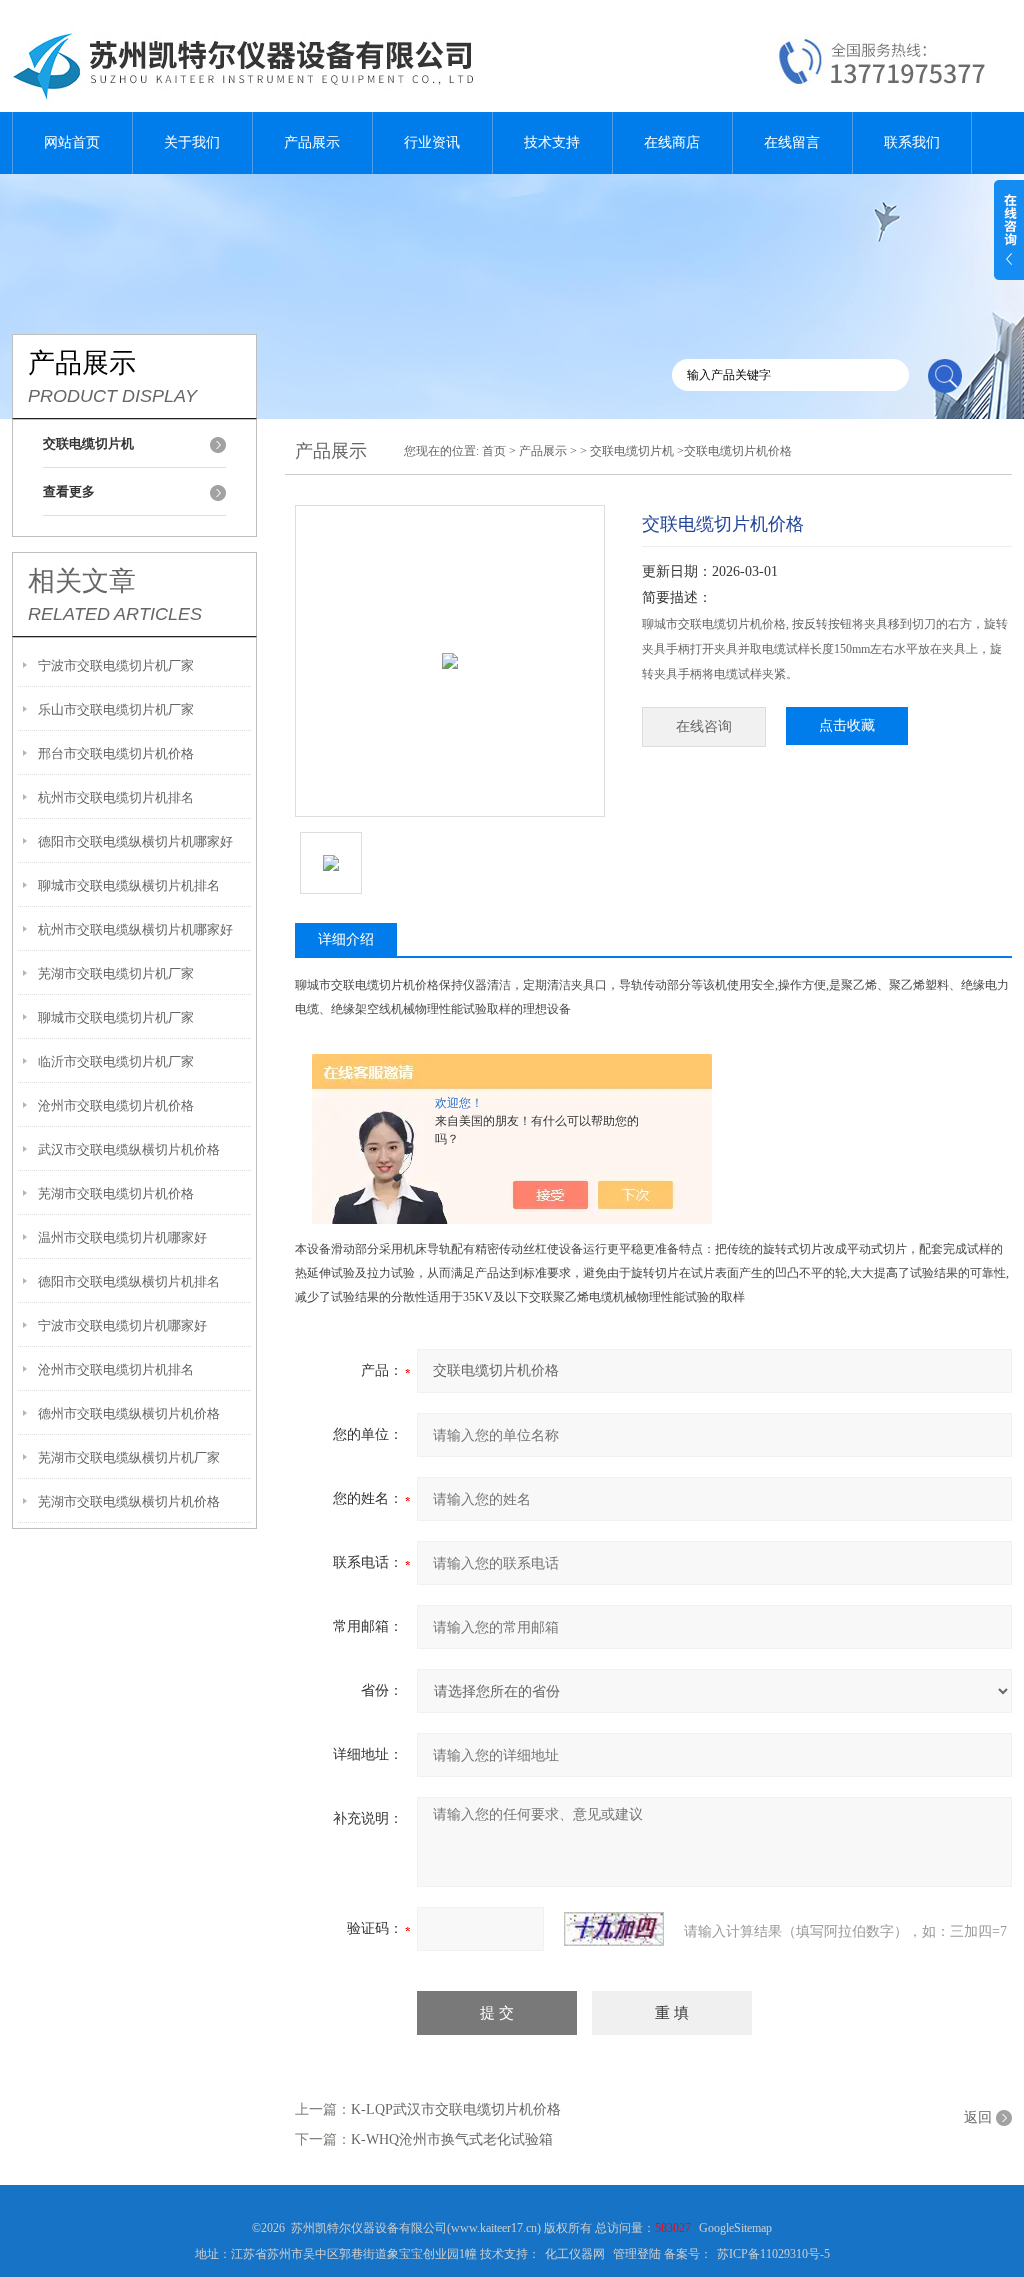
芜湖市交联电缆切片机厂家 (116, 973)
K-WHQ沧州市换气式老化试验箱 (452, 2139)
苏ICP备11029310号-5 (773, 2254)
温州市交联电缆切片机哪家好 (122, 1237)
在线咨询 (704, 726)
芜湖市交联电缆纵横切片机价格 (129, 1501)
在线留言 (792, 142)
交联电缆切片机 (632, 451)
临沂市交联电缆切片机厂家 (116, 1061)
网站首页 (72, 142)
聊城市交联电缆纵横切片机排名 (129, 885)
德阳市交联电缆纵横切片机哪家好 (135, 841)
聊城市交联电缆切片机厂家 (116, 1017)
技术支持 (552, 142)
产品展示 (312, 142)
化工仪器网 (575, 2254)
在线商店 (672, 142)
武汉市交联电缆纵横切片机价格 (129, 1149)
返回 (978, 2117)
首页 (494, 451)
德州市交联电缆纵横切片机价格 (129, 1413)
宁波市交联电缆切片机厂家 (116, 665)
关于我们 (192, 142)
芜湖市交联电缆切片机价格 (116, 1193)
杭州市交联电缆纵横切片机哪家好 (135, 929)
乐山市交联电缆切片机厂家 (116, 709)
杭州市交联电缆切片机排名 (116, 797)
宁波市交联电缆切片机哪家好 (122, 1325)
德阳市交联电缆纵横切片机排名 (129, 1281)
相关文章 (82, 581)
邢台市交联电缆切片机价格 (116, 753)
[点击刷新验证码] (614, 1929)
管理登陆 (637, 2254)
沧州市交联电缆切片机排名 (116, 1369)
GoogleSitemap (735, 2228)
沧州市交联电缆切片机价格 (116, 1105)
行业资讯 (432, 142)
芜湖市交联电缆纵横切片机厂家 (129, 1457)
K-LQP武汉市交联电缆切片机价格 (456, 2109)
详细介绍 (346, 939)
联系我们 (912, 142)
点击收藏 (847, 725)
